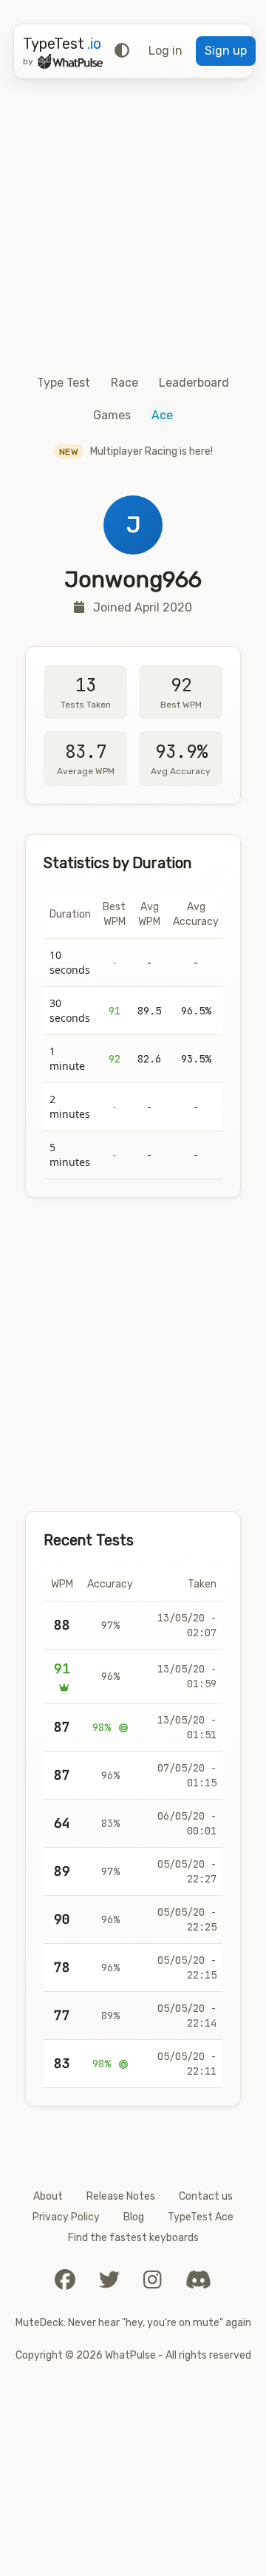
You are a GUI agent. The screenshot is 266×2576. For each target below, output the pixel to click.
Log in (166, 51)
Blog (134, 2217)
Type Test (64, 383)
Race (125, 383)
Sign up (226, 51)
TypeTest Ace (201, 2217)
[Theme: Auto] (122, 51)
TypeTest (62, 44)
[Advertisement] (133, 223)
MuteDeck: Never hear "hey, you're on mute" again (133, 2323)
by (28, 61)
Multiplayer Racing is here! (136, 451)
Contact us (206, 2196)
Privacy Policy (66, 2217)
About (48, 2196)
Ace (162, 415)
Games (112, 415)
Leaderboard (194, 383)
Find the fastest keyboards (133, 2238)
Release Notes (121, 2196)
